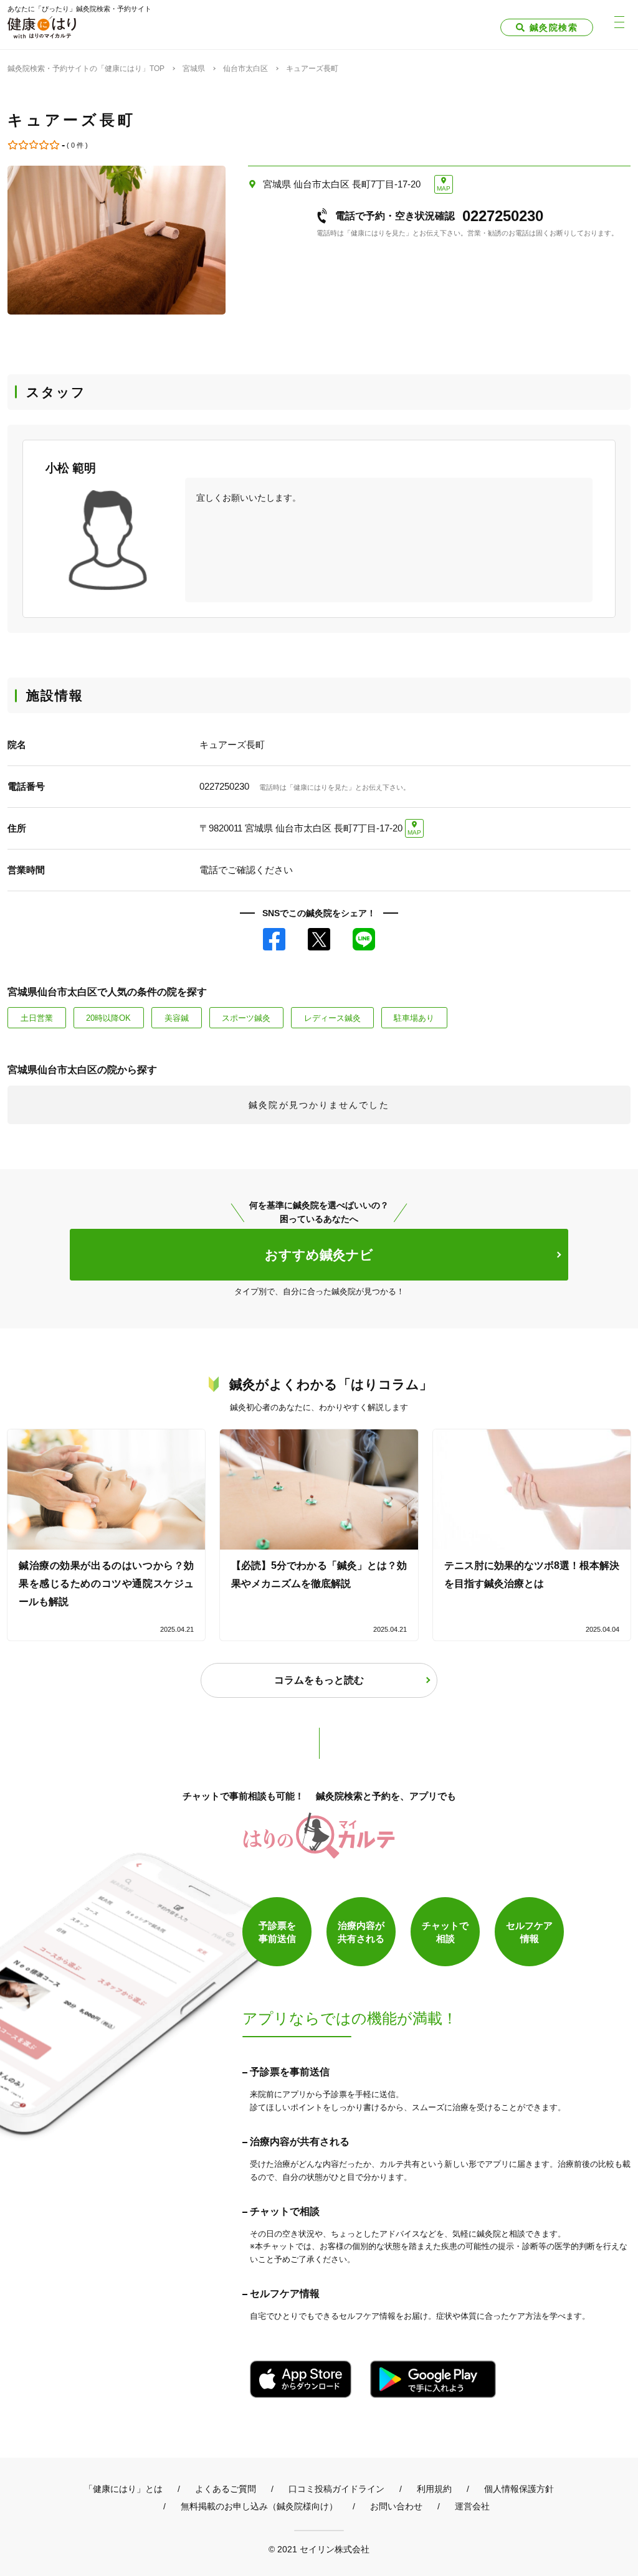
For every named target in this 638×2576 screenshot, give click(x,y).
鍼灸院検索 (554, 27)
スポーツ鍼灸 (246, 1018)
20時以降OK (108, 1018)
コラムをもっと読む (319, 1680)
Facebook (274, 939)
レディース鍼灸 (332, 1018)
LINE (364, 939)
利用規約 (434, 2489)
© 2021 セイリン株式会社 (319, 2549)
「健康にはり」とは (123, 2489)
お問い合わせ (396, 2506)
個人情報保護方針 (519, 2489)
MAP (444, 188)
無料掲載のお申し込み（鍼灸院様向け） (259, 2506)
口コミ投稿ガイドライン (336, 2489)
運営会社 (472, 2506)
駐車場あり (414, 1018)
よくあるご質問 (226, 2489)
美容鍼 (177, 1018)
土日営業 (37, 1018)
